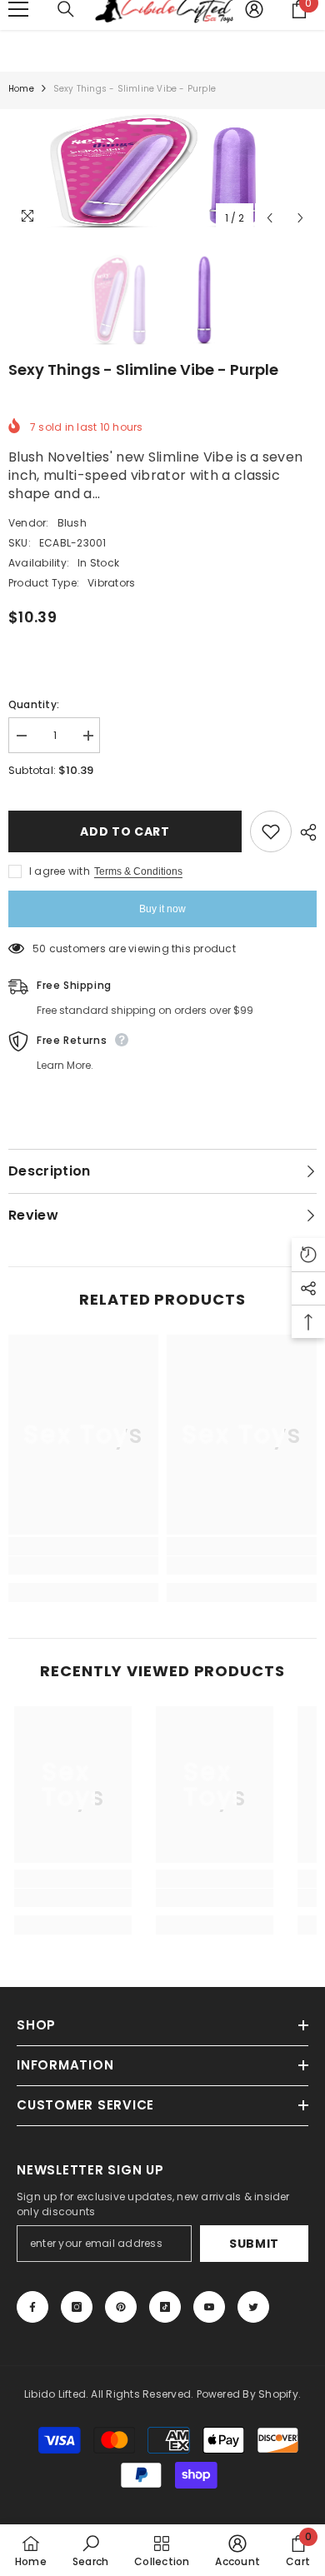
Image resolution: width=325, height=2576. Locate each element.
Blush (72, 523)
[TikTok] (165, 2307)
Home (21, 89)
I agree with (60, 871)
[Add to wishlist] (271, 831)
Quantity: (34, 704)
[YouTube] (209, 2307)
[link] (83, 1565)
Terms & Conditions (138, 871)
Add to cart (125, 831)
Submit (254, 2244)
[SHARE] (304, 832)
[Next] (300, 218)
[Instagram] (77, 2307)
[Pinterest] (121, 2307)
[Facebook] (32, 2307)
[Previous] (270, 218)
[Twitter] (253, 2307)
